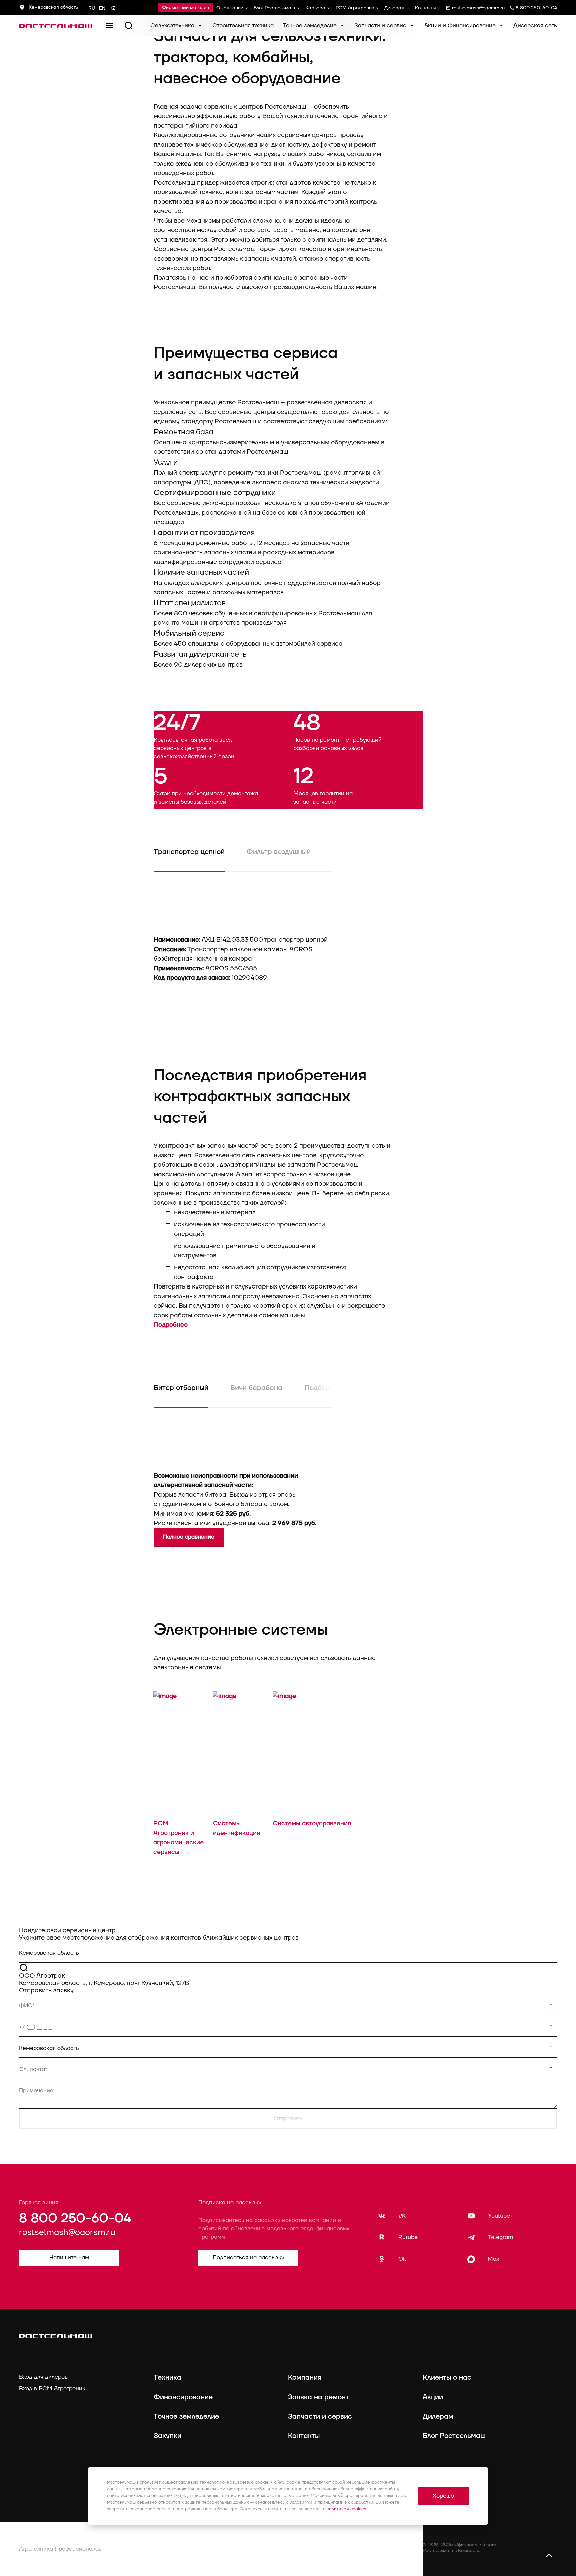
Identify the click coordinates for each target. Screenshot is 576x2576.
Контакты (425, 8)
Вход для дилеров (43, 2377)
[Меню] (110, 26)
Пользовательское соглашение (188, 2557)
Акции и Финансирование (461, 26)
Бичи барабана (256, 1388)
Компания (305, 2378)
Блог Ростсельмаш (274, 8)
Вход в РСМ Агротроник (52, 2388)
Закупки (167, 2436)
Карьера (315, 8)
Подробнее (171, 1325)
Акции (433, 2397)
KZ (112, 8)
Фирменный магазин (185, 8)
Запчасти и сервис (381, 26)
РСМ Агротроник (355, 8)
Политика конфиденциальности (188, 2544)
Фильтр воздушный (279, 852)
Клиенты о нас (447, 2378)
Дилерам (394, 8)
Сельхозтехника (173, 26)
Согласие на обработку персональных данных (340, 2557)
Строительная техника (243, 26)
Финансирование (183, 2397)
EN (102, 8)
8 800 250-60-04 (75, 2218)
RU (92, 8)
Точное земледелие (311, 26)
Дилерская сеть (535, 26)
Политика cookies (307, 2544)
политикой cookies (346, 2509)
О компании (230, 8)
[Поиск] (129, 26)
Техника (167, 2378)
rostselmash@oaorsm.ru (67, 2232)
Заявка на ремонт (318, 2397)
